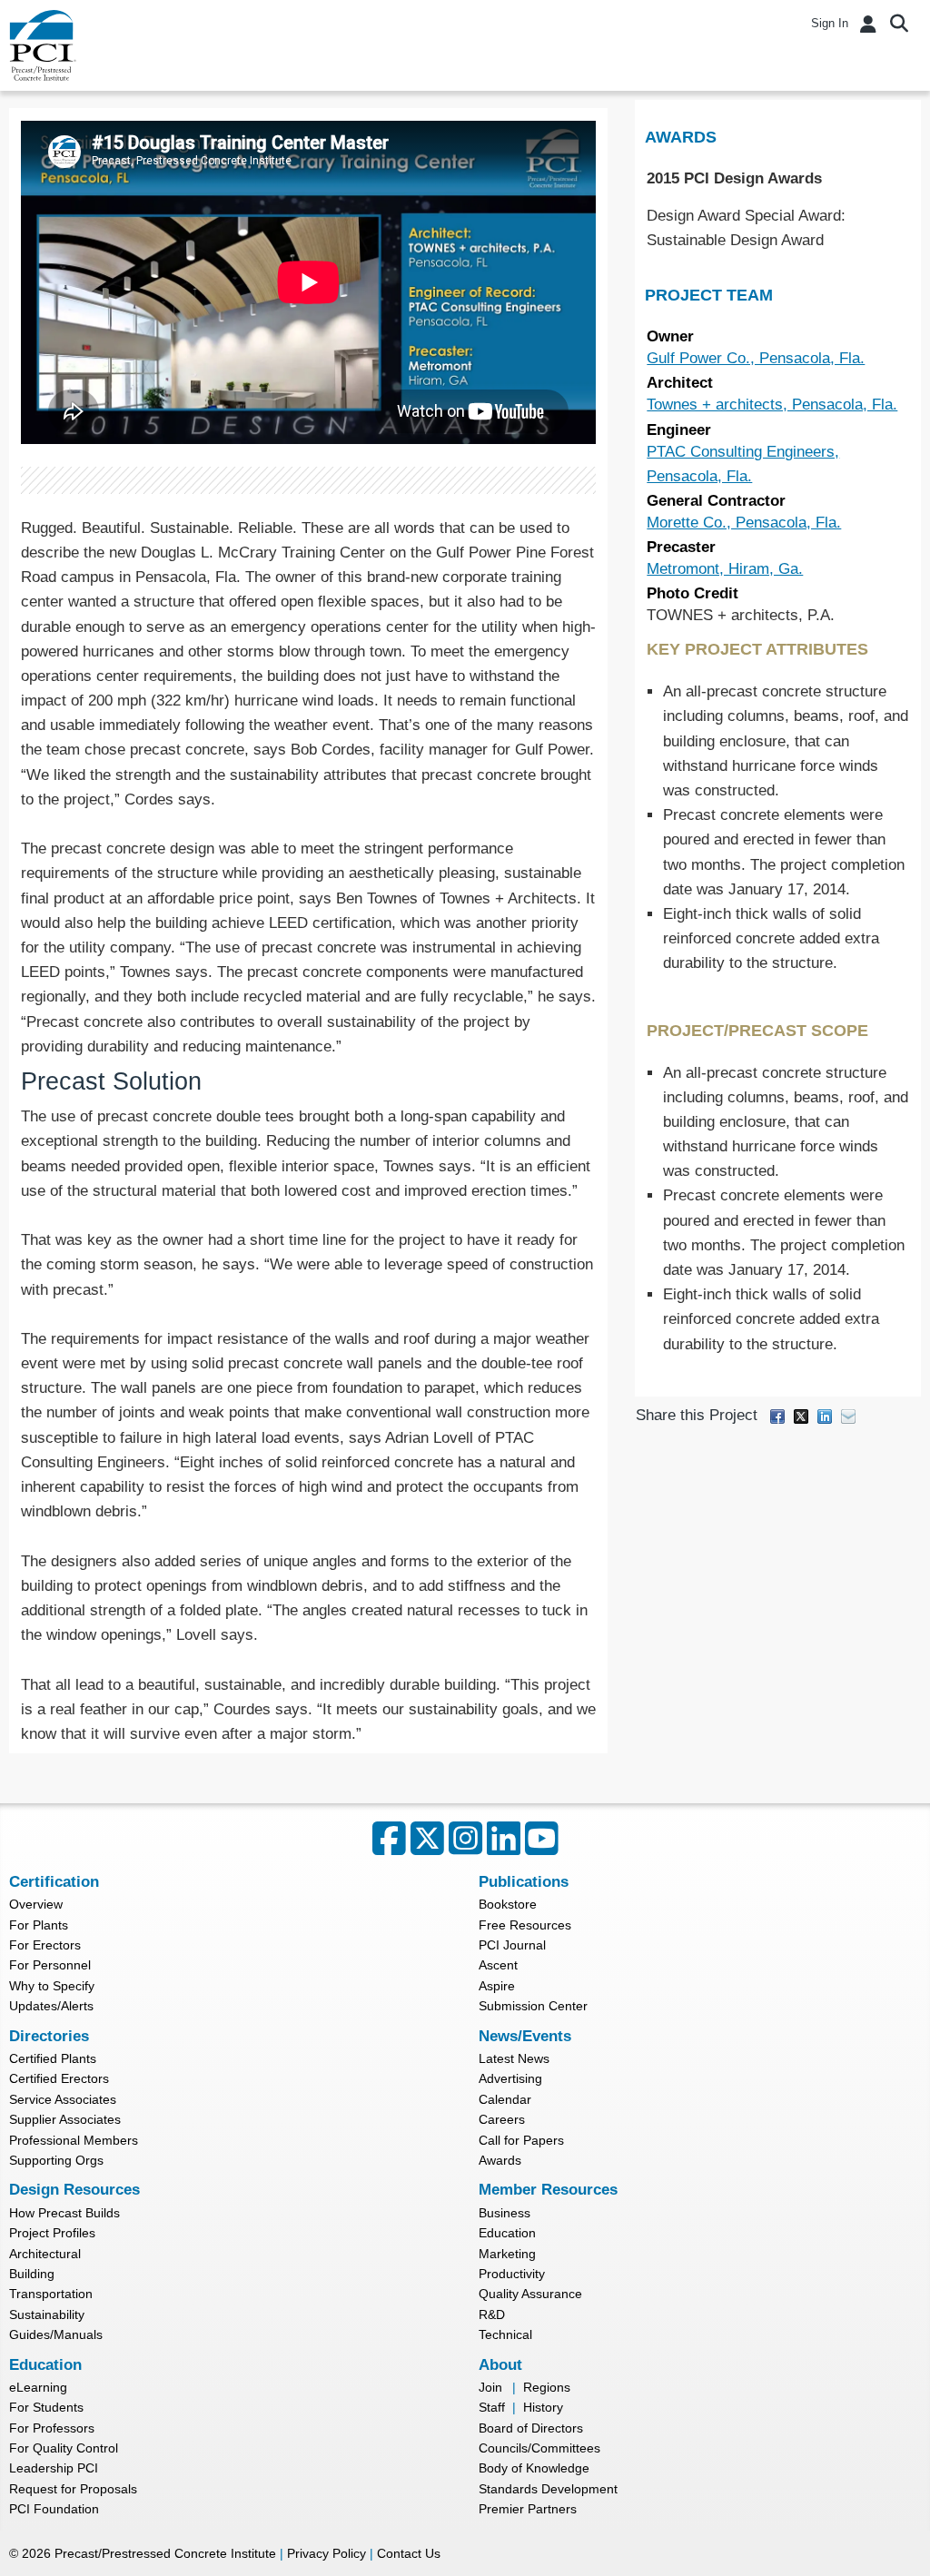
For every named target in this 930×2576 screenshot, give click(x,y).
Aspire (497, 1986)
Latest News (514, 2058)
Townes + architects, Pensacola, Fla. (772, 405)
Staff (492, 2407)
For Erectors (45, 1945)
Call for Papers (521, 2140)
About (500, 2365)
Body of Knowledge (534, 2468)
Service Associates (63, 2099)
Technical (505, 2334)
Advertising (510, 2078)
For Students (46, 2407)
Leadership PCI (54, 2468)
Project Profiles (52, 2233)
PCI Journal (512, 1945)
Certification (54, 1882)
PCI (43, 45)
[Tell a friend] (848, 1415)
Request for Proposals (73, 2489)
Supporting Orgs (56, 2160)
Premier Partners (528, 2509)
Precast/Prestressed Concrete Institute (165, 2553)
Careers (502, 2119)
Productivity (512, 2274)
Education (507, 2233)
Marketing (507, 2254)
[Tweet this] (801, 1415)
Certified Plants (53, 2058)
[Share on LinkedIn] (825, 1415)
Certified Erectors (59, 2078)
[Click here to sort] (909, 137)
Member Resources (548, 2190)
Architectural (45, 2254)
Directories (49, 2036)
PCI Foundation (54, 2509)
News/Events (525, 2036)
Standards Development (548, 2489)
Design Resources (74, 2190)
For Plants (39, 1925)
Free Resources (525, 1925)
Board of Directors (531, 2428)
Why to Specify (52, 1986)
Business (505, 2213)
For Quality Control (64, 2448)
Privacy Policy (326, 2553)
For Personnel (50, 1965)
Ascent (498, 1965)
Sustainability (47, 2314)
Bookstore (508, 1904)
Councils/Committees (539, 2448)
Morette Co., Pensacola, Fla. (744, 523)
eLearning (38, 2387)
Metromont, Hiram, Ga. (725, 569)
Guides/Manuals (56, 2334)
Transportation (51, 2294)
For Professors (52, 2428)
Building (32, 2274)
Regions (547, 2387)
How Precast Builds (64, 2213)
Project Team (709, 295)
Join (490, 2387)
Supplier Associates (65, 2119)
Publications (524, 1882)
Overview (36, 1904)
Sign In (830, 23)
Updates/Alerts (51, 2006)
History (543, 2407)
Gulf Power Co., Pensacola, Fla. (756, 358)
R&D (492, 2314)
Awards (681, 137)
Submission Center (533, 2006)
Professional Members (74, 2140)
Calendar (505, 2099)
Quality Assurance (530, 2294)
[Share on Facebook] (777, 1415)
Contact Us (409, 2553)
